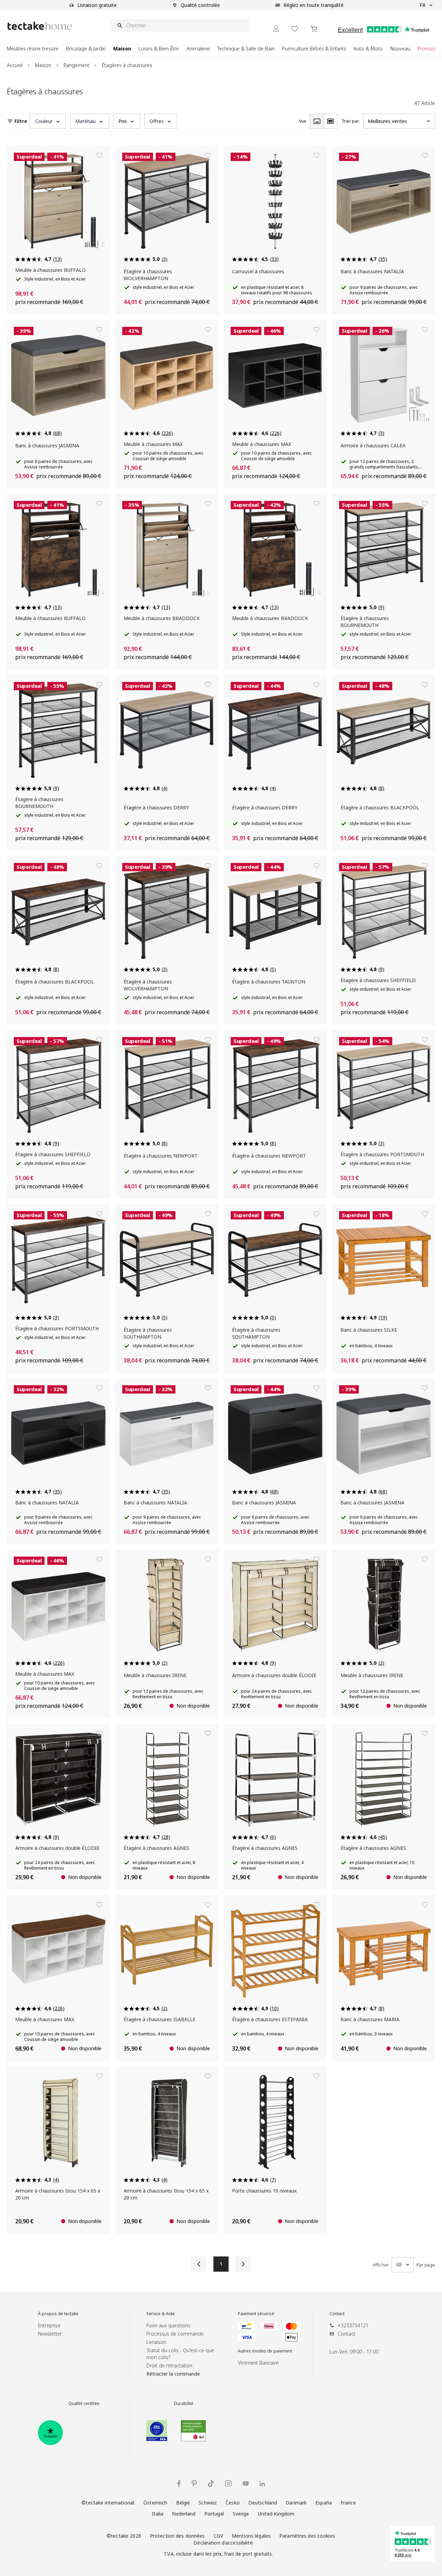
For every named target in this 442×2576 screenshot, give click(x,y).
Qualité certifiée (84, 2404)
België (183, 2503)
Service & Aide (161, 2314)
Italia (158, 2514)
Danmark (296, 2503)
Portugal (214, 2514)
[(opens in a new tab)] (50, 2433)
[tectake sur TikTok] (211, 2483)
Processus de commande (175, 2334)
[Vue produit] (317, 121)
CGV (218, 2536)
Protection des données (177, 2536)
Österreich (155, 2503)
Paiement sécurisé (256, 2314)
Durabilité (184, 2404)
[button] (48, 121)
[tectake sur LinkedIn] (262, 2484)
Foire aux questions (168, 2325)
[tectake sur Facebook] (179, 2484)
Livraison (156, 2342)
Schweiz (208, 2503)
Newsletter (50, 2334)
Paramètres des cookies (307, 2536)
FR (422, 5)
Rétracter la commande (173, 2374)
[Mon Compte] (276, 28)
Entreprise (49, 2325)
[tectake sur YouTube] (246, 2483)
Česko (233, 2503)
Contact (337, 2314)
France (348, 2503)
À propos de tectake (58, 2314)
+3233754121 (353, 2325)
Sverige (241, 2514)
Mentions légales (251, 2536)
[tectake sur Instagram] (228, 2484)
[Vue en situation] (330, 121)
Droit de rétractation (169, 2365)
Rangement (76, 65)
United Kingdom (276, 2514)
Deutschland (263, 2503)
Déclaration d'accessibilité (223, 2543)
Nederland (184, 2514)
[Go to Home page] (40, 26)
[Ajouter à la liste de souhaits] (99, 155)
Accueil (15, 65)
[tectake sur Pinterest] (194, 2483)
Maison (43, 65)
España (324, 2503)
